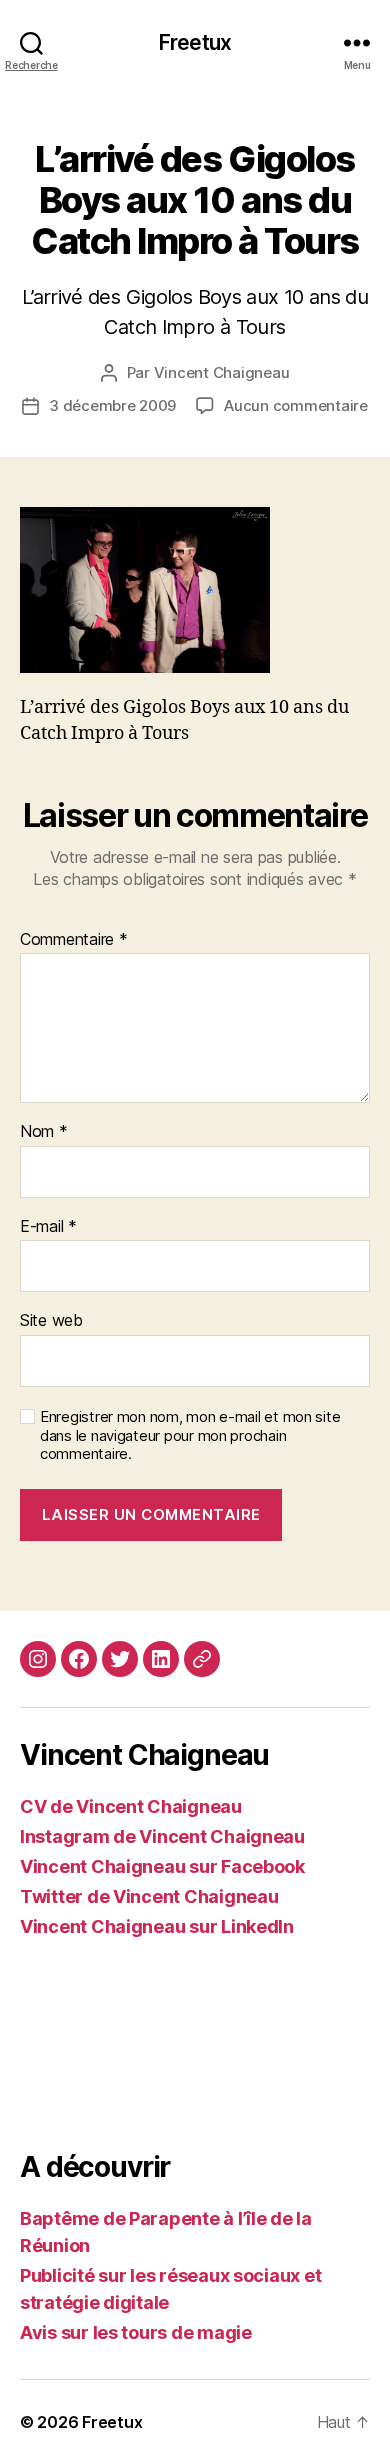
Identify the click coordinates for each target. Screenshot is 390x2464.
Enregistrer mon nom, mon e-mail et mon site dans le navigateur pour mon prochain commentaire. (190, 1436)
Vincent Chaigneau (222, 372)
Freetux (195, 42)
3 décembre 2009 (112, 405)
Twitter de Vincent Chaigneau (149, 1896)
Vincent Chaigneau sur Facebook (162, 1866)
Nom (44, 1132)
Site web (51, 1321)
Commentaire (74, 940)
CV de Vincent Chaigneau (131, 1806)
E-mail (48, 1227)
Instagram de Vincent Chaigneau (162, 1836)
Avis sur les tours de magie (136, 2332)
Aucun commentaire (296, 405)
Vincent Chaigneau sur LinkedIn (157, 1926)
